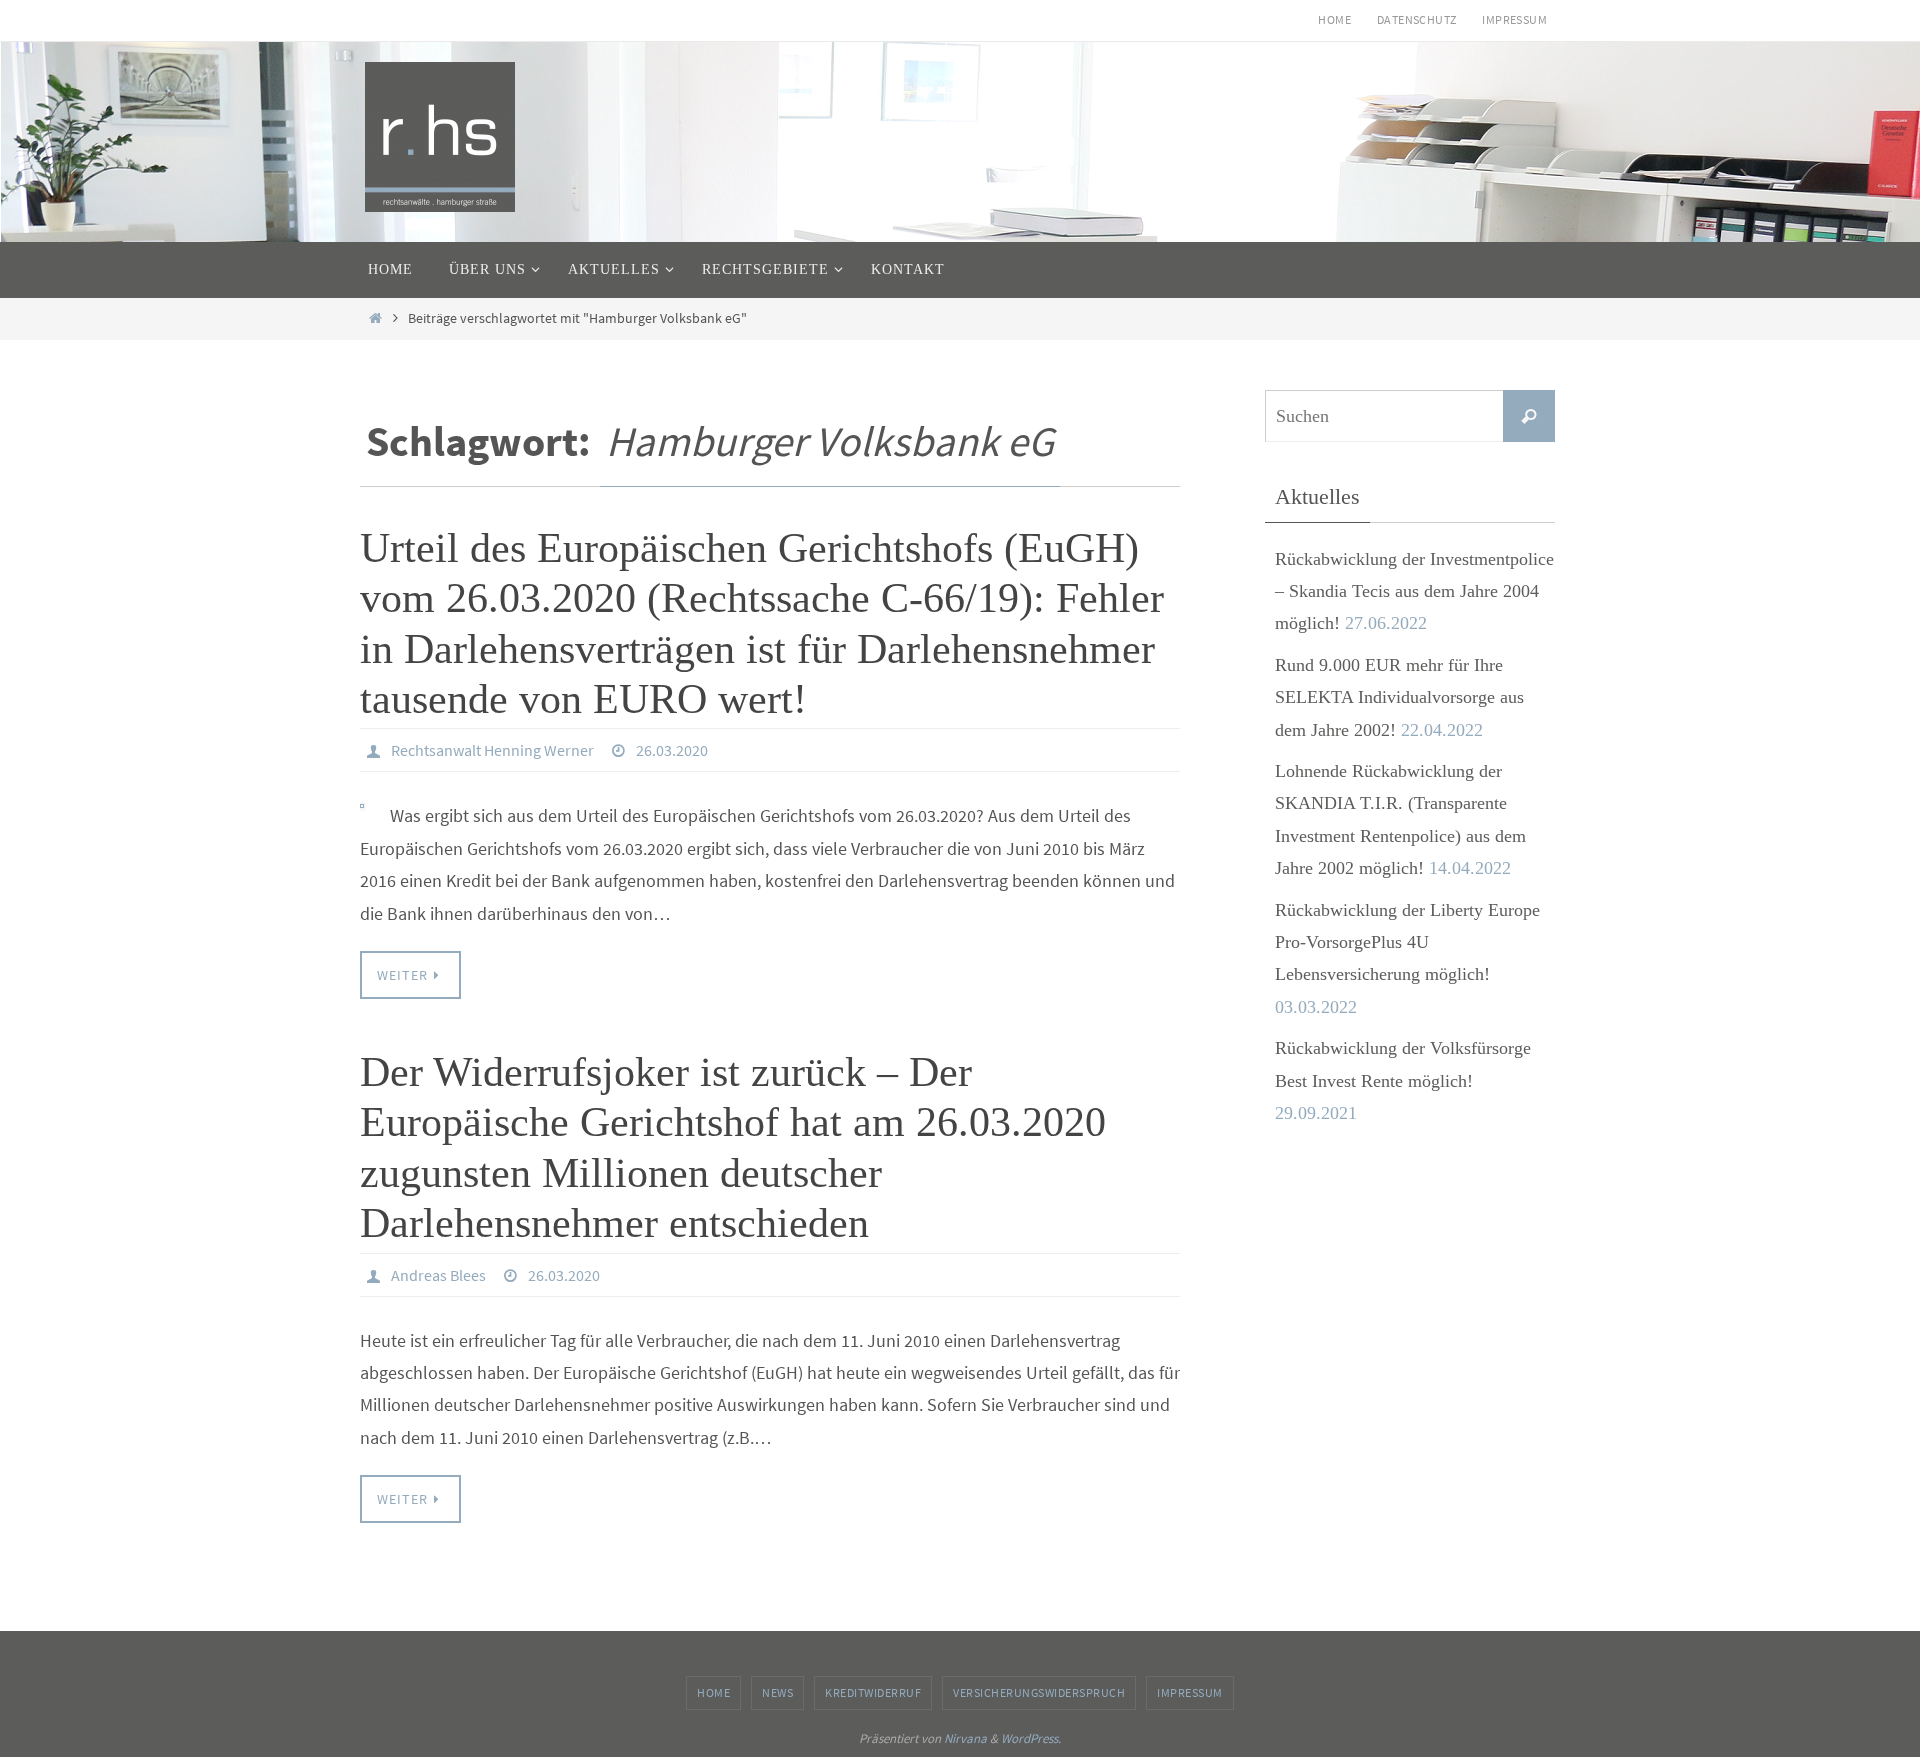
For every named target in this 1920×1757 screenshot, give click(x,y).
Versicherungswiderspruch (1039, 1692)
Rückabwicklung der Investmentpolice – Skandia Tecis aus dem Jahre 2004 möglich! (1414, 591)
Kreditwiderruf (873, 1692)
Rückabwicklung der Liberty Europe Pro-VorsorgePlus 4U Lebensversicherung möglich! (1407, 942)
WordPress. (1031, 1738)
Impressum (1514, 19)
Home (1334, 19)
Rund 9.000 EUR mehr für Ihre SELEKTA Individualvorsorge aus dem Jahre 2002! (1399, 697)
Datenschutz (1416, 19)
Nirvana (965, 1738)
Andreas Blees (438, 1275)
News (777, 1692)
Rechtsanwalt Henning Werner (492, 750)
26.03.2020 (672, 750)
